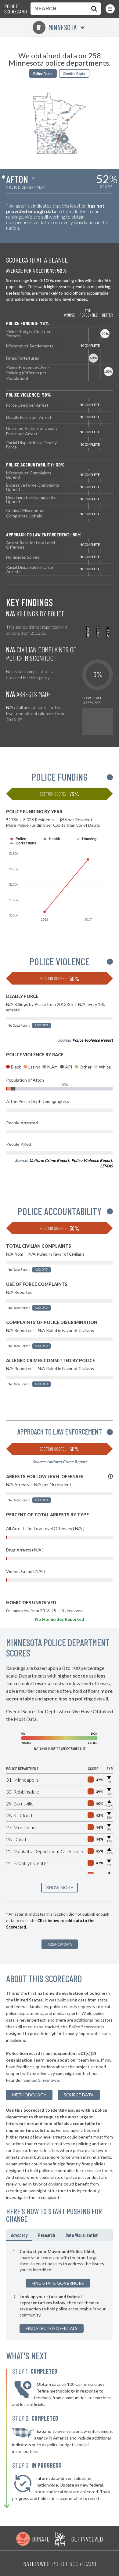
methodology (29, 2095)
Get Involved (87, 2539)
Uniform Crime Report (49, 1160)
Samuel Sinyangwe (41, 2080)
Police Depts (43, 73)
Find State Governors (58, 2283)
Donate (41, 2539)
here (94, 2060)
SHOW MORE (60, 1888)
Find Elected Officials (52, 2328)
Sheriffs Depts (74, 73)
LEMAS (106, 1166)
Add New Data (60, 1944)
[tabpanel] (60, 2291)
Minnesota (56, 27)
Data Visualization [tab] (82, 2235)
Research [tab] (47, 2235)
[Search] (93, 9)
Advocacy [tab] (19, 2235)
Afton (17, 179)
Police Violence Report (93, 1040)
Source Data (79, 2095)
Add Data (41, 1025)
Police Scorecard (16, 9)
